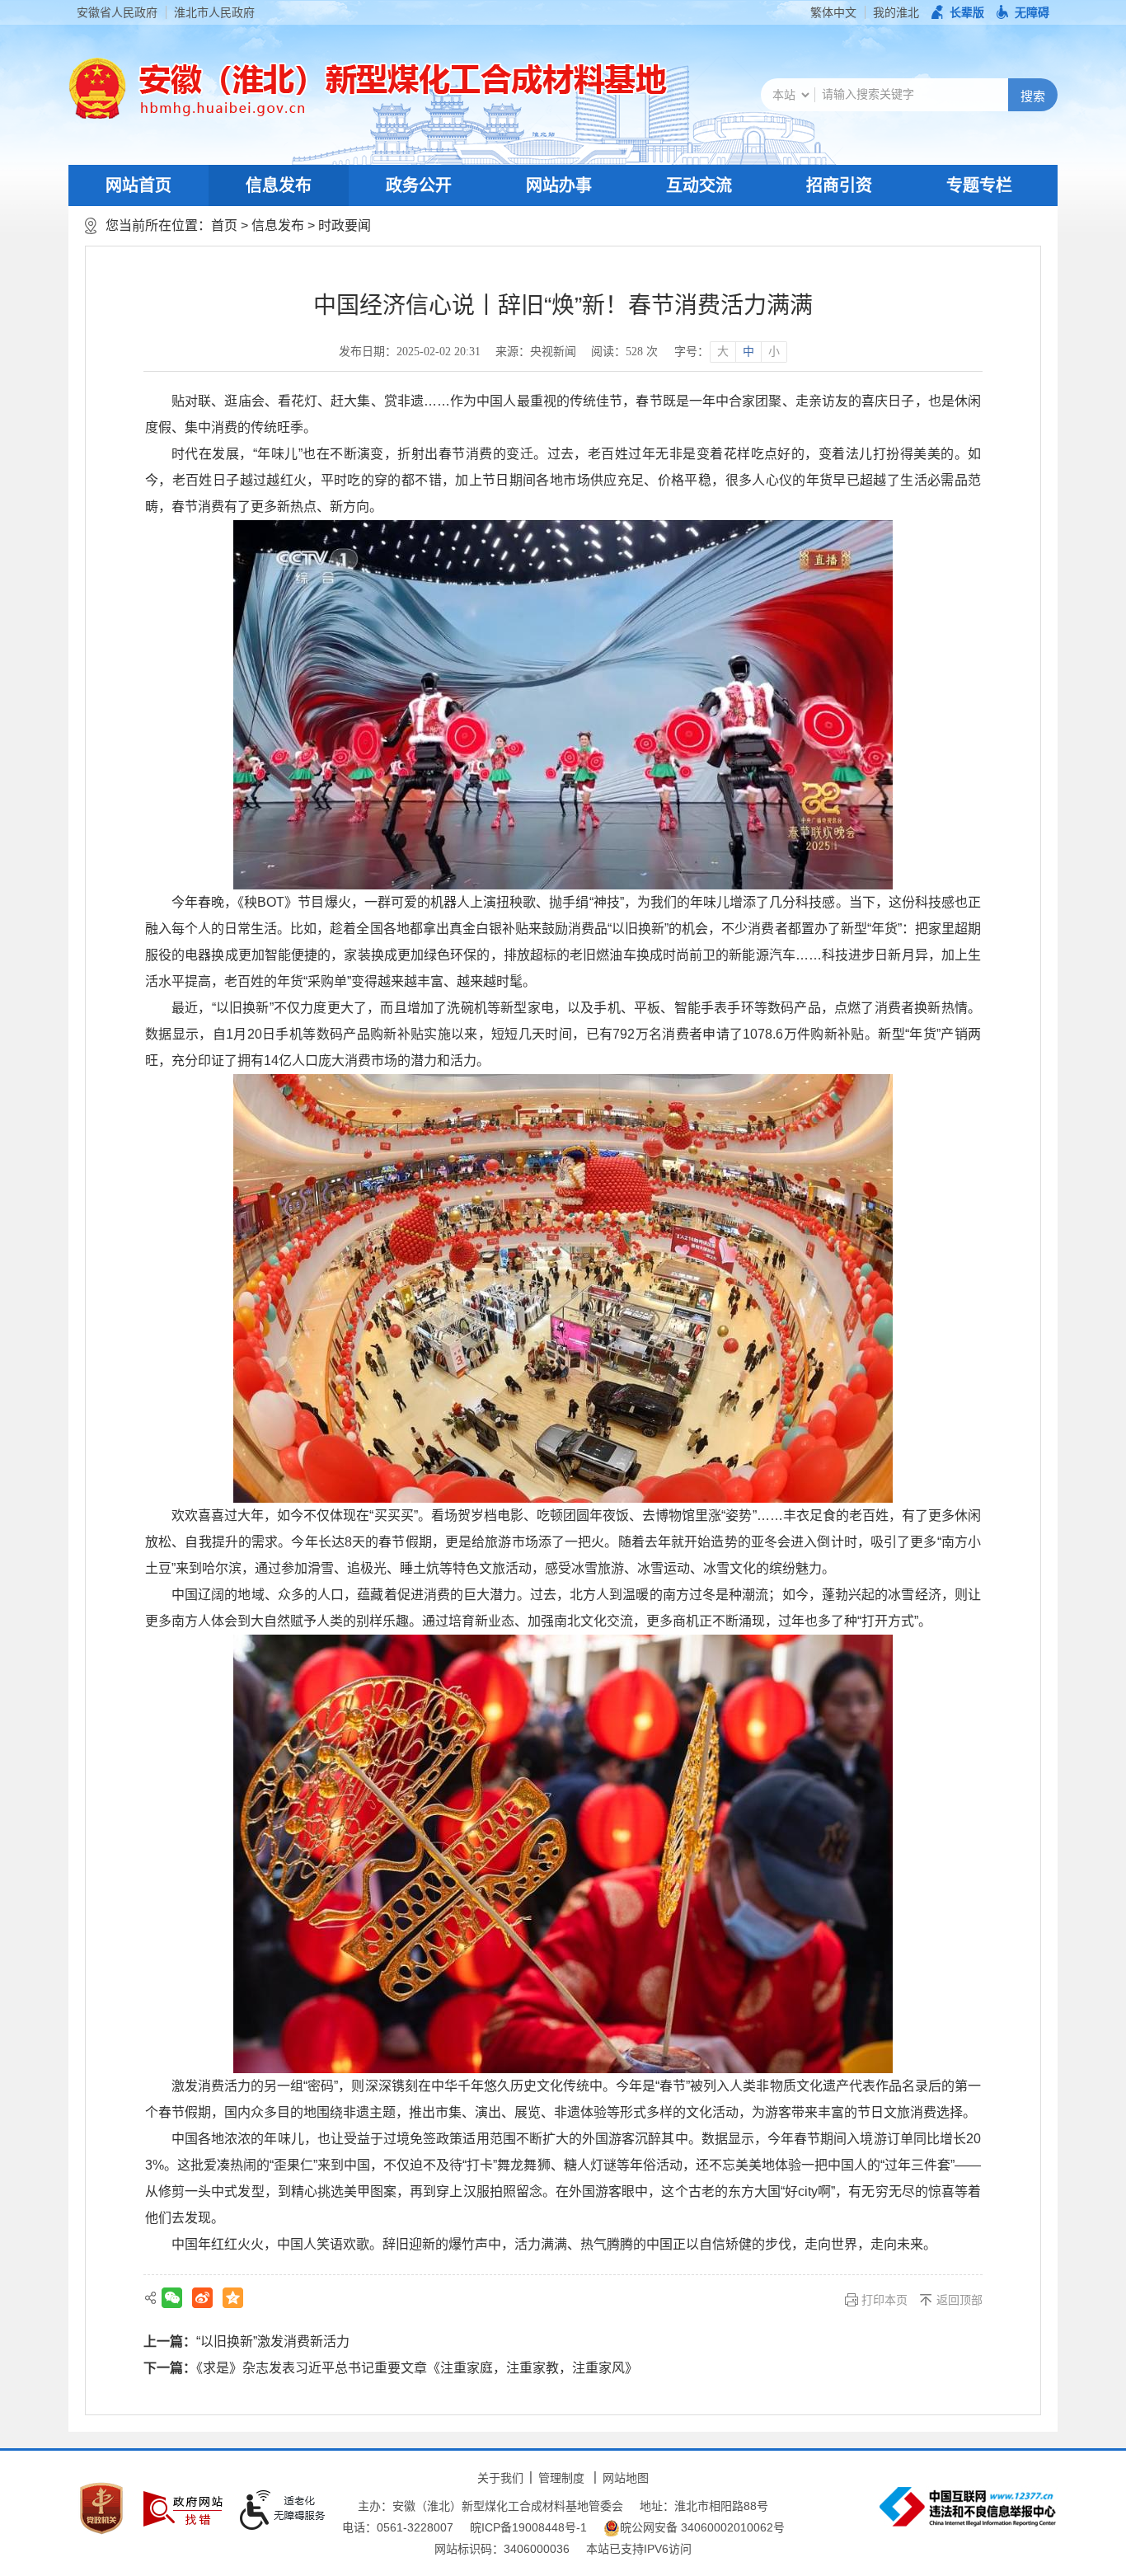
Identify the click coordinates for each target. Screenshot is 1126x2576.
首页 (224, 225)
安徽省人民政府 (117, 12)
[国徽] (97, 88)
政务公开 (419, 185)
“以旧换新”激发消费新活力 (273, 2341)
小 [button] (774, 352)
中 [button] (748, 352)
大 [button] (723, 352)
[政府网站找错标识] (183, 2509)
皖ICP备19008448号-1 (528, 2527)
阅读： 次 (624, 352)
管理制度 (561, 2478)
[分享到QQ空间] (233, 2298)
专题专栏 (979, 185)
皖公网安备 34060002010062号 (702, 2527)
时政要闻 (345, 225)
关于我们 (500, 2478)
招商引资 (839, 185)
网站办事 (559, 185)
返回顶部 (959, 2300)
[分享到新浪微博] (202, 2298)
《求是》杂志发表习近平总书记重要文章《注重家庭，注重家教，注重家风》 (417, 2368)
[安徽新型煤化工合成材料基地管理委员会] (397, 88)
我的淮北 (896, 12)
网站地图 (626, 2478)
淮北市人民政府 (214, 12)
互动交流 (699, 185)
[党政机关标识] (101, 2508)
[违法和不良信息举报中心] (968, 2507)
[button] (958, 12)
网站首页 (138, 185)
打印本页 (884, 2300)
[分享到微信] (172, 2298)
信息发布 (279, 185)
